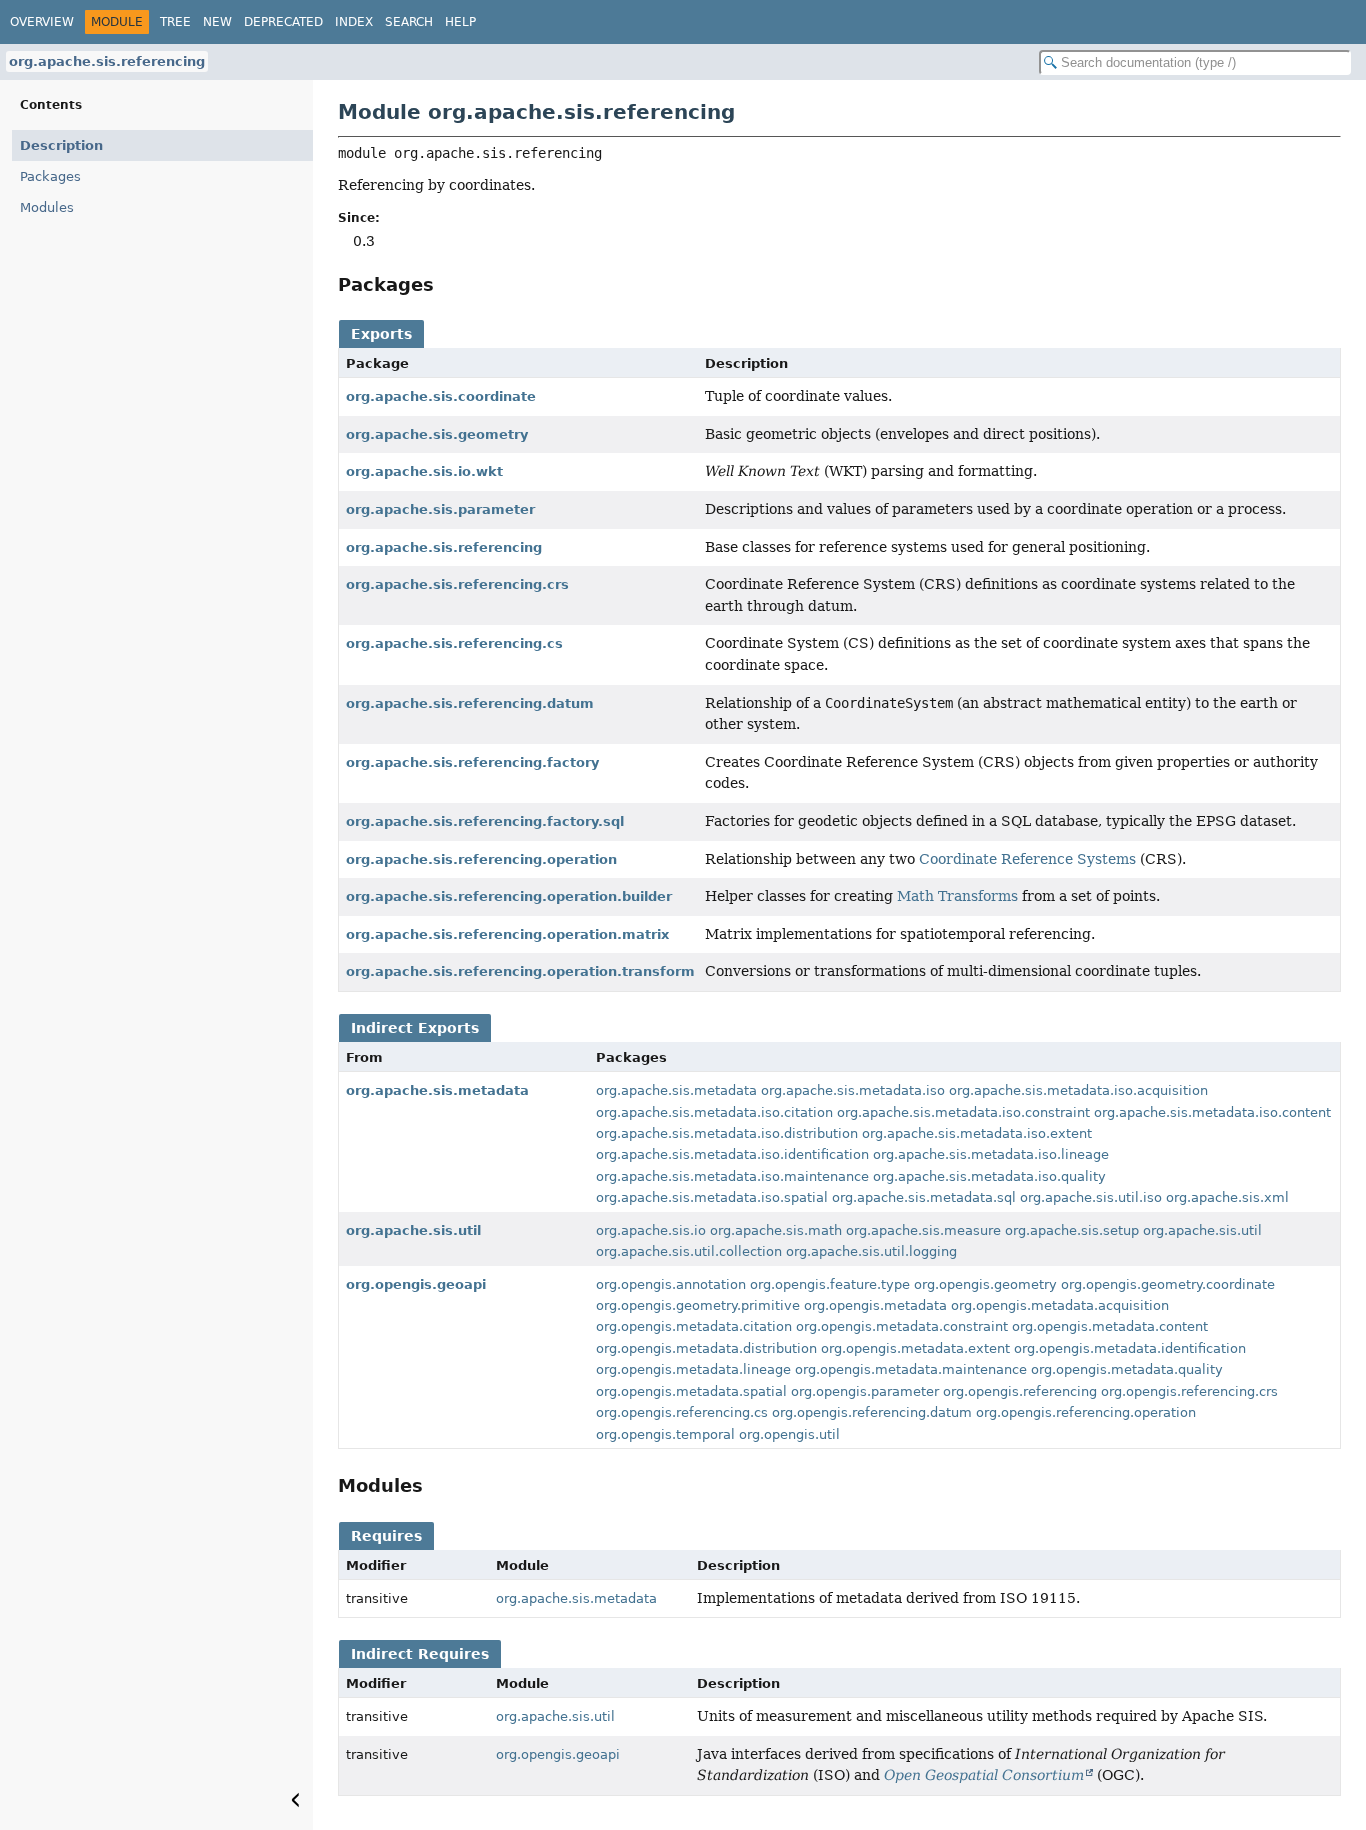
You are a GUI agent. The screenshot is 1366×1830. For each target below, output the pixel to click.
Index (354, 22)
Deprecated (283, 22)
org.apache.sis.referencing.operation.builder (509, 896)
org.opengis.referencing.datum (872, 1412)
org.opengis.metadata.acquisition (1060, 1305)
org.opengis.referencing (1020, 1391)
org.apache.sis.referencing (107, 61)
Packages (50, 176)
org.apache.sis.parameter (440, 509)
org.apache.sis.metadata (437, 1090)
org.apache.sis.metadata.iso (853, 1090)
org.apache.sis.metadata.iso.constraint (963, 1112)
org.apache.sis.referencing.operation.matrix (507, 934)
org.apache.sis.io (651, 1230)
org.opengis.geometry (985, 1284)
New (217, 22)
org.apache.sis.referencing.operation (481, 859)
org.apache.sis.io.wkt (424, 471)
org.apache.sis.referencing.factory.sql (485, 821)
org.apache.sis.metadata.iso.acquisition (1078, 1090)
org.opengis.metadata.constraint (902, 1326)
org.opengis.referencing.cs (682, 1412)
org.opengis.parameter (865, 1391)
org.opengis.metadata (875, 1305)
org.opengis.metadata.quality (1127, 1369)
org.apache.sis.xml (1227, 1197)
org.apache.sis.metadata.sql (924, 1197)
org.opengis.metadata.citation (694, 1326)
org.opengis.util (789, 1434)
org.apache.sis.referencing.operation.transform (520, 971)
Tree (175, 22)
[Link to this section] (448, 284)
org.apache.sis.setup (1072, 1230)
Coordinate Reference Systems (1027, 859)
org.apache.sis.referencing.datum (470, 703)
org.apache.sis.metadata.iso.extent (977, 1133)
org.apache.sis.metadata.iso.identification (732, 1154)
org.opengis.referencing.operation (1086, 1412)
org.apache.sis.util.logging (871, 1251)
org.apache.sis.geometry (437, 434)
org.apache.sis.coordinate (441, 396)
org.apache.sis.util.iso (1091, 1197)
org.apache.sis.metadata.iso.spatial (712, 1197)
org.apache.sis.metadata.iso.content (1212, 1112)
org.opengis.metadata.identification (1130, 1348)
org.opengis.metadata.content (1110, 1326)
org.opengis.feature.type (830, 1284)
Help (460, 22)
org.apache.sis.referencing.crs (457, 584)
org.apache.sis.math (776, 1230)
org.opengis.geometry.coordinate (1168, 1284)
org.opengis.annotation (671, 1284)
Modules (47, 207)
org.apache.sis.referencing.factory (472, 762)
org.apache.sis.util (413, 1230)
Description (61, 145)
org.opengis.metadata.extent (915, 1348)
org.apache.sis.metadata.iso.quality (989, 1176)
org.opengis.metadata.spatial (691, 1391)
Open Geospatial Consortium (984, 1775)
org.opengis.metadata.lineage (693, 1369)
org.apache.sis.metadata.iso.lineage (991, 1154)
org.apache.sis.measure (923, 1230)
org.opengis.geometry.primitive (698, 1305)
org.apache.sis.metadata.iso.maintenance (732, 1176)
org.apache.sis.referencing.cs (454, 643)
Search (409, 22)
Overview (42, 22)
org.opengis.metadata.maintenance (911, 1369)
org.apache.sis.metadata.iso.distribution (727, 1133)
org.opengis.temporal (665, 1434)
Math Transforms (957, 896)
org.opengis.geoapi (416, 1284)
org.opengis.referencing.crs (1189, 1391)
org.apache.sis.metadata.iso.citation (714, 1112)
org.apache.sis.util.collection (689, 1251)
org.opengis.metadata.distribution (706, 1348)
